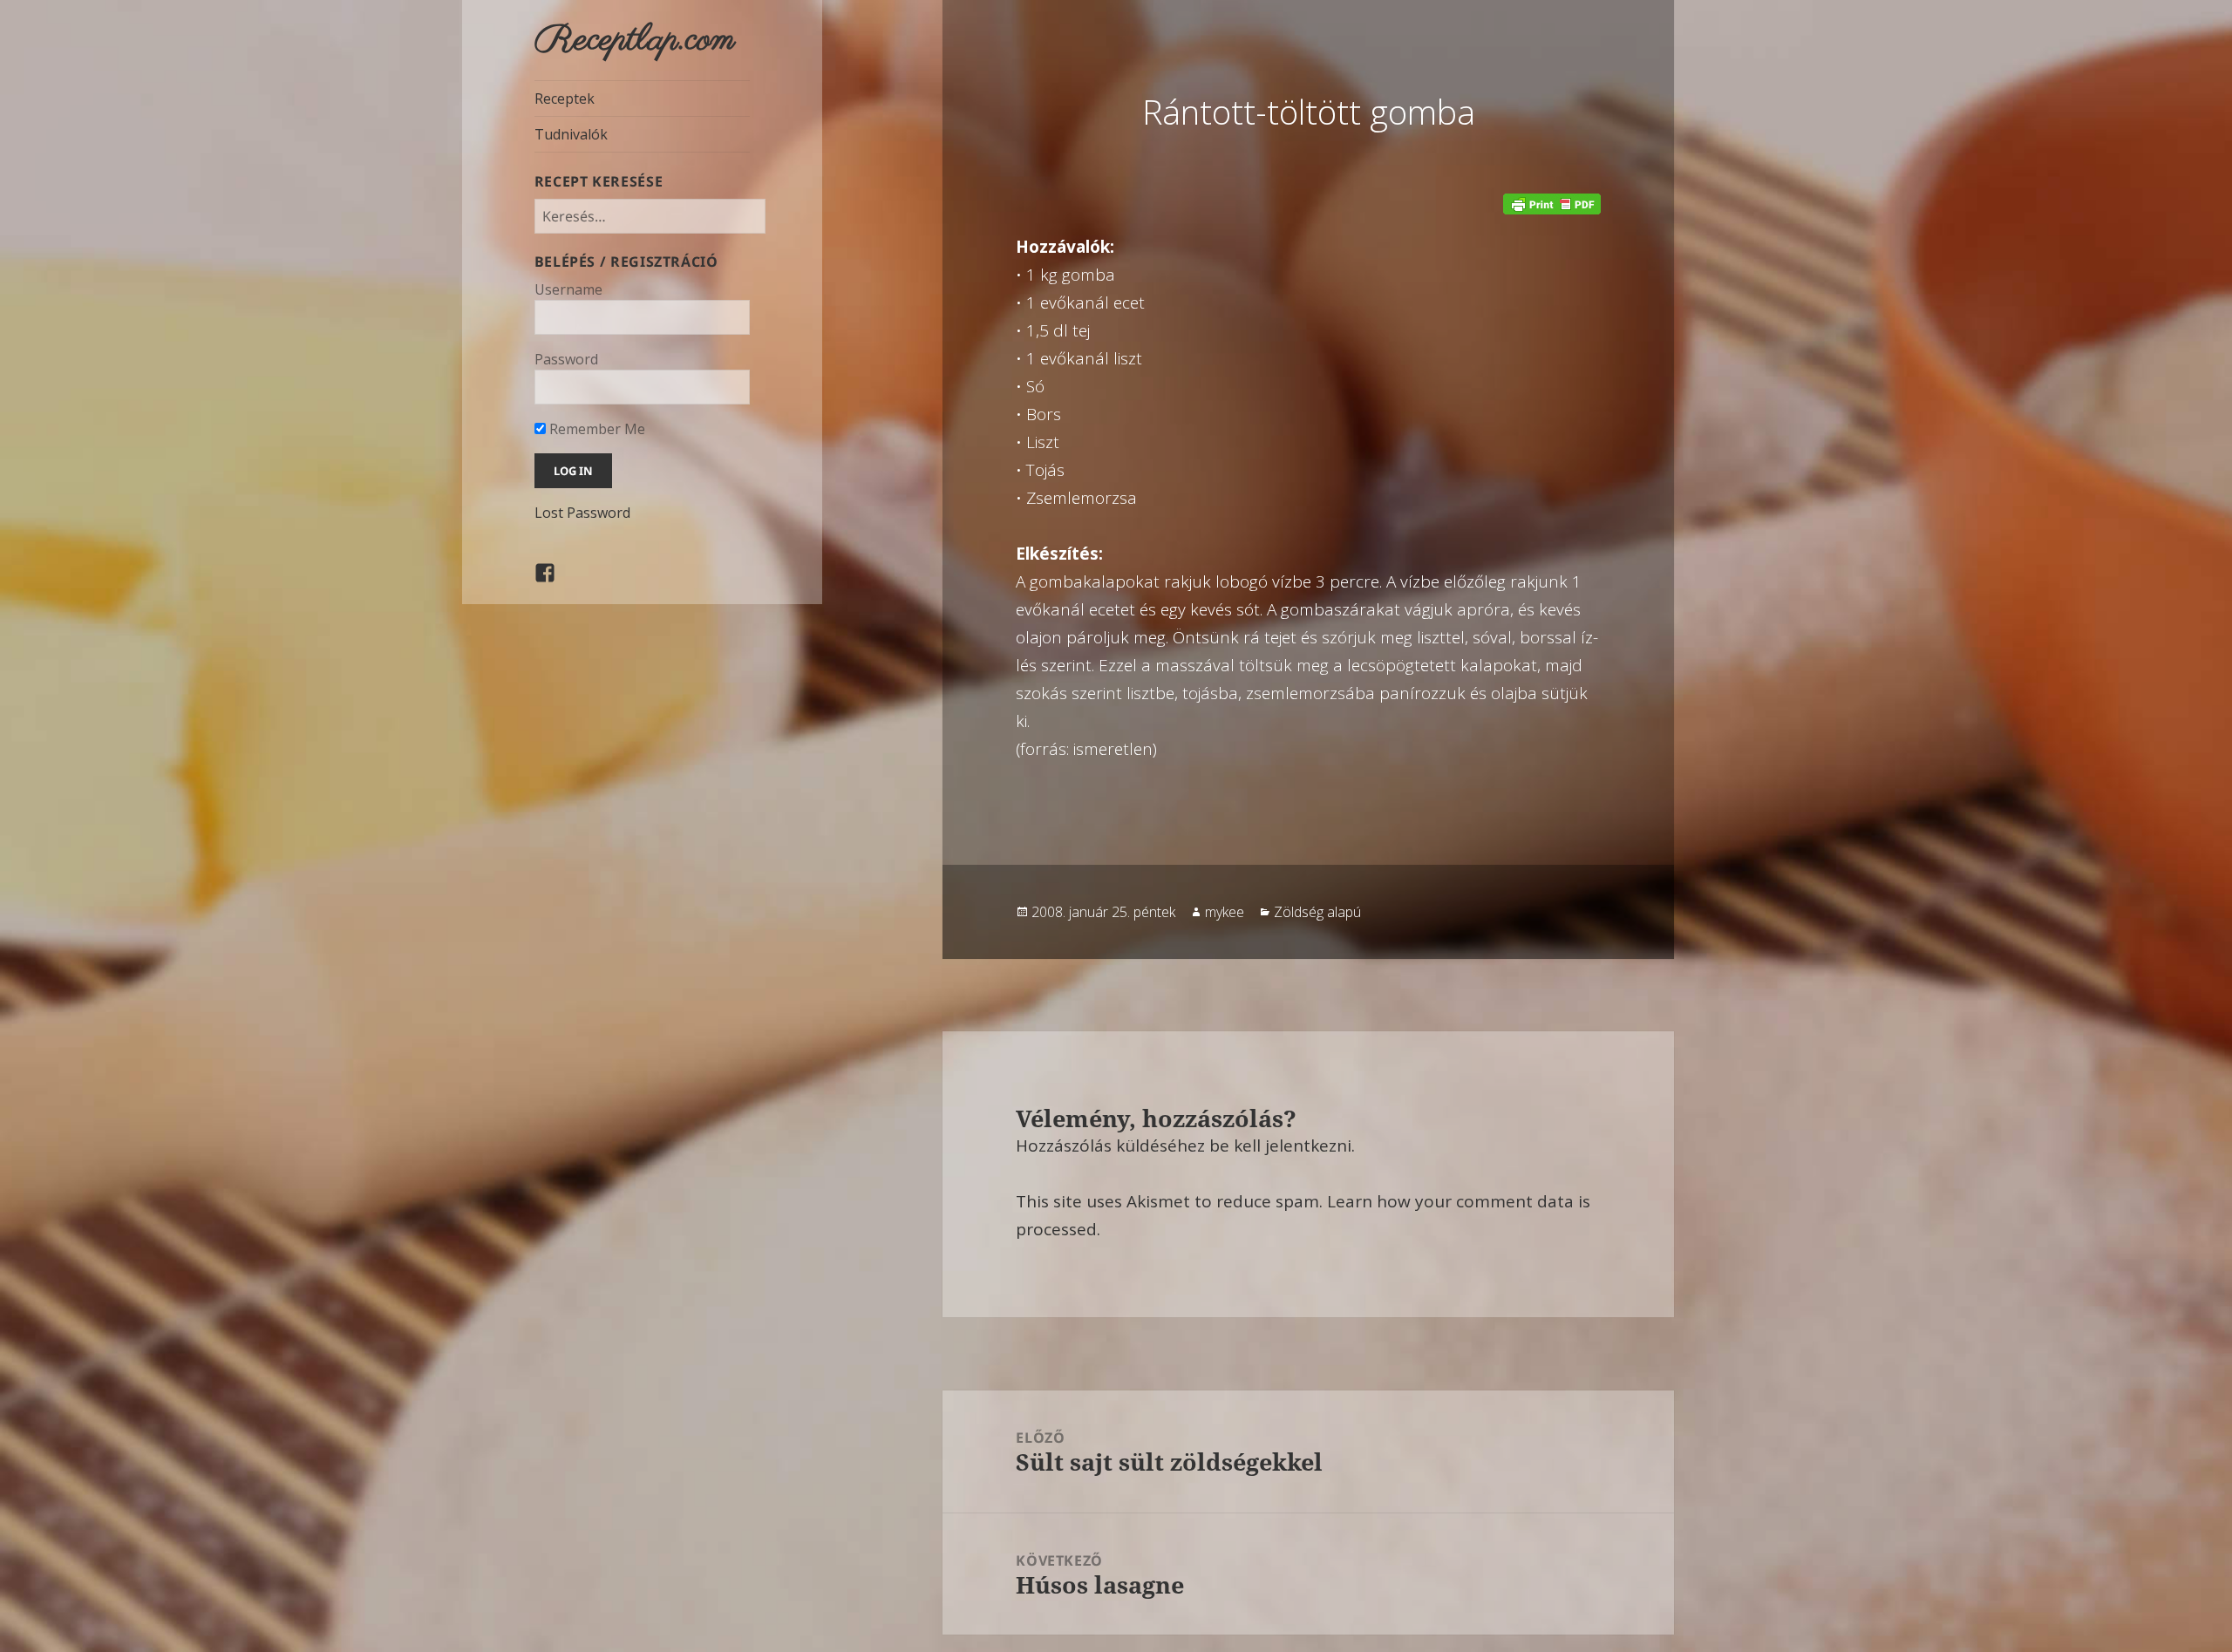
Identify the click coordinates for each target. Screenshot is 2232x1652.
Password (566, 359)
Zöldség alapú (1317, 912)
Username (568, 289)
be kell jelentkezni (1280, 1146)
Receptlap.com (635, 40)
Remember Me (595, 429)
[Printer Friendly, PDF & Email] (1552, 204)
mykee (1225, 912)
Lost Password (582, 513)
